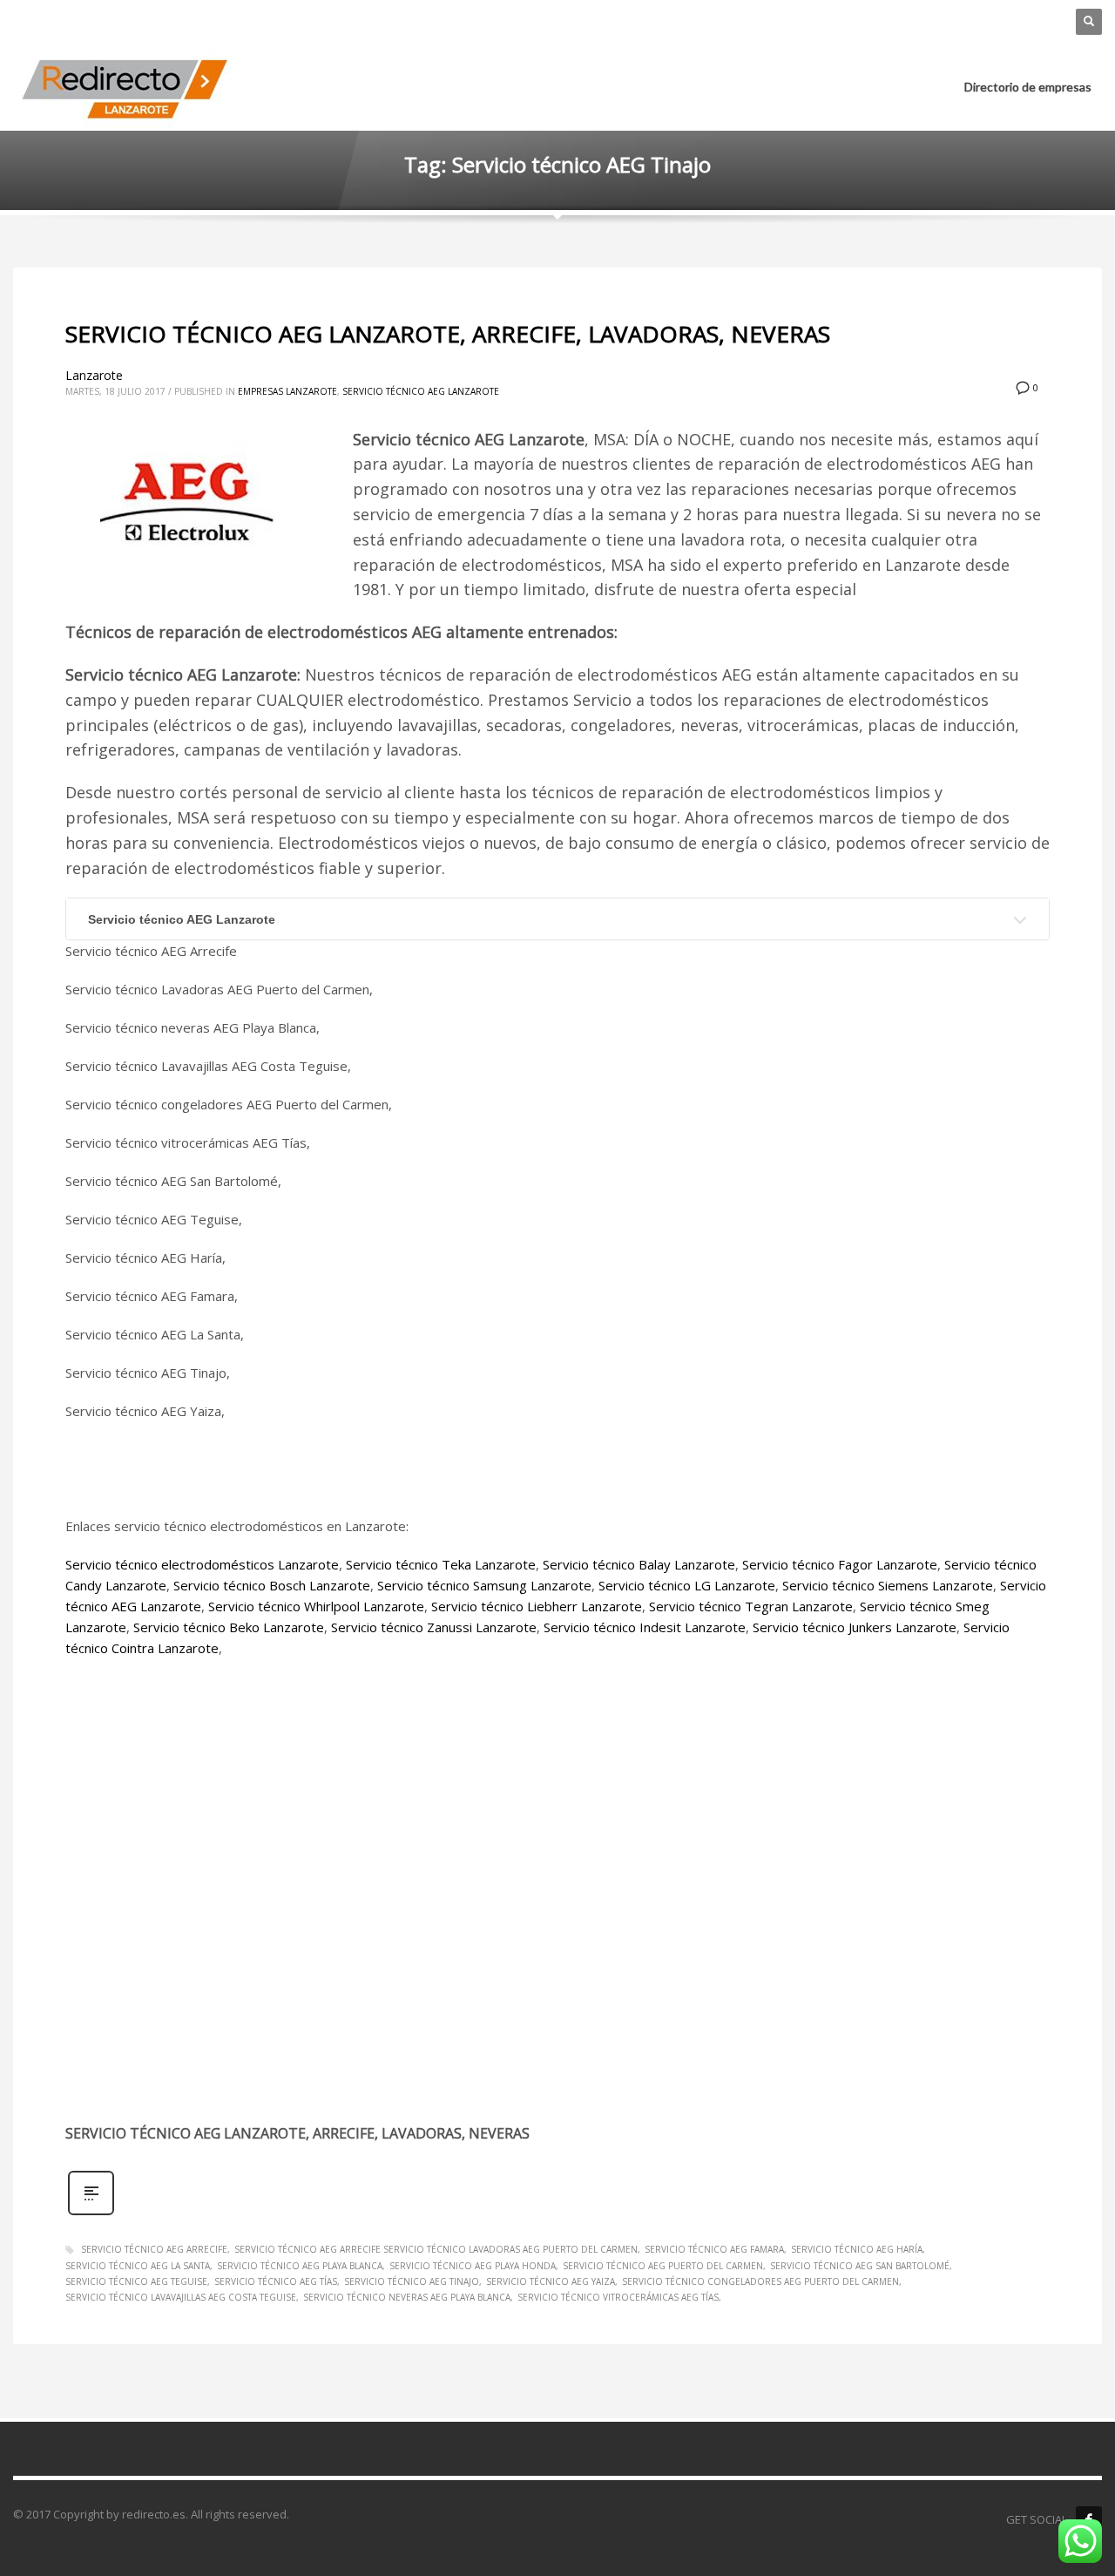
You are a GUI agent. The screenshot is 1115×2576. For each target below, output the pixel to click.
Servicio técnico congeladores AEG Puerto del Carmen (760, 2281)
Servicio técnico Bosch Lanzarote (272, 1585)
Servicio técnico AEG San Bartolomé (860, 2266)
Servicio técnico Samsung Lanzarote (484, 1585)
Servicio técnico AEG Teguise (136, 2281)
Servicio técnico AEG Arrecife (154, 2249)
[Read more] (91, 2213)
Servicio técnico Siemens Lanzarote (888, 1585)
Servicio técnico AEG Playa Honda (473, 2266)
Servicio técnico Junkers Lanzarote (855, 1627)
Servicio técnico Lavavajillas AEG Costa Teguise (181, 2297)
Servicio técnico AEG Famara (714, 2249)
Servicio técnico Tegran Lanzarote (751, 1606)
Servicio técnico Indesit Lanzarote (645, 1627)
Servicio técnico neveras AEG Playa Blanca (407, 2297)
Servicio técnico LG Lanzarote (687, 1585)
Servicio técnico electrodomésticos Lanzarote (202, 1564)
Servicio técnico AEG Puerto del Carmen (663, 2266)
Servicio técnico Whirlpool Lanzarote (316, 1606)
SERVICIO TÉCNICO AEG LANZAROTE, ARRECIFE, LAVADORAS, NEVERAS (448, 334)
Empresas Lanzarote (287, 391)
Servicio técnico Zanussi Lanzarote (434, 1627)
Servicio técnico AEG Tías (276, 2281)
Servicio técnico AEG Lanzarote (421, 391)
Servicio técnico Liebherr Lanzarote (537, 1606)
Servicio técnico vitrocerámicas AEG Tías (618, 2297)
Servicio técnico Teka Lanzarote (441, 1564)
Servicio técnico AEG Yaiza (551, 2281)
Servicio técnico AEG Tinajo (412, 2281)
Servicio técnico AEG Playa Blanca (300, 2266)
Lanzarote (94, 375)
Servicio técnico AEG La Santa (138, 2266)
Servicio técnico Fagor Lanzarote (840, 1564)
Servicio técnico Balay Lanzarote (639, 1564)
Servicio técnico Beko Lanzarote (229, 1627)
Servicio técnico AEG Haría (857, 2249)
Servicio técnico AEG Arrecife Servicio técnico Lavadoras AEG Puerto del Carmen (436, 2249)
